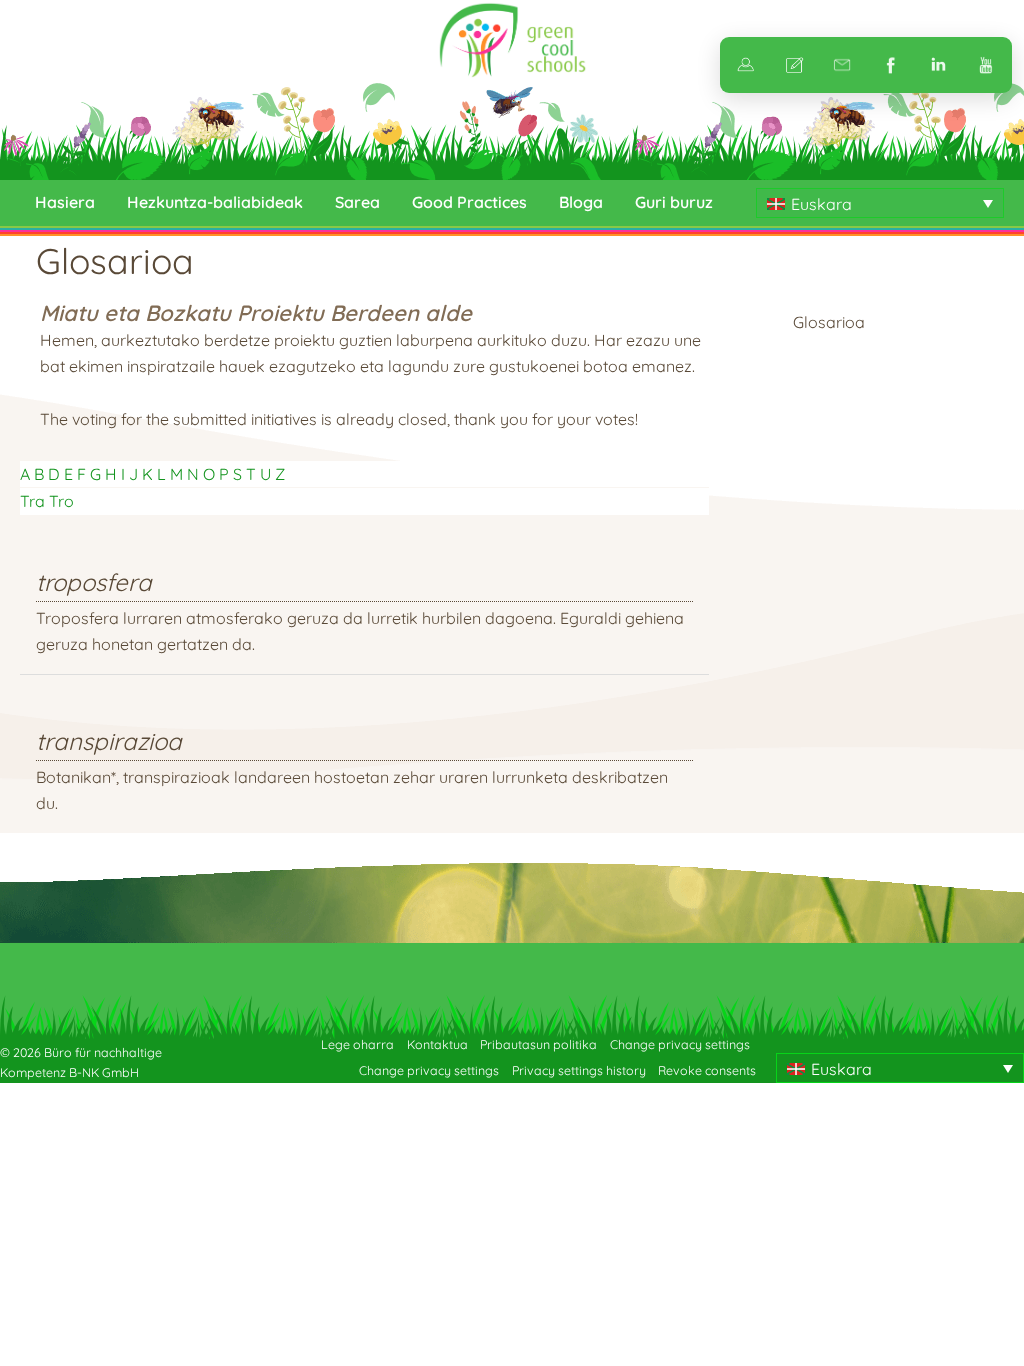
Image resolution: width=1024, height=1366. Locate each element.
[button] (880, 203)
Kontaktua (437, 1044)
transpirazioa (109, 741)
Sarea (357, 202)
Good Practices (469, 202)
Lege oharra (357, 1044)
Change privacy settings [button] (680, 1044)
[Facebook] (890, 65)
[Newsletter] (842, 65)
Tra (32, 501)
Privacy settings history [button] (579, 1070)
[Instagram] (938, 65)
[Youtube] (986, 65)
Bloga (581, 202)
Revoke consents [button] (707, 1070)
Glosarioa (829, 322)
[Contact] (794, 65)
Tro (61, 501)
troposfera (94, 582)
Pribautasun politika (538, 1044)
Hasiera (65, 202)
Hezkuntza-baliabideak (215, 202)
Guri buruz (674, 202)
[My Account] (746, 65)
